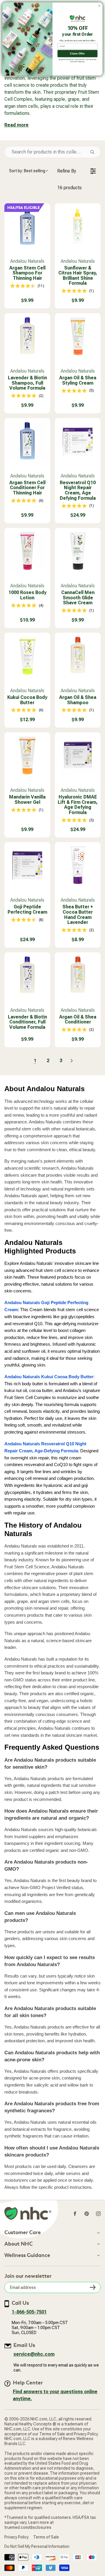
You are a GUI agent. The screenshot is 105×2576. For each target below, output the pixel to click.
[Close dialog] (99, 6)
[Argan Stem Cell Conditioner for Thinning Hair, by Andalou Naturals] (27, 441)
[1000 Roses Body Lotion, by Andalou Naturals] (27, 551)
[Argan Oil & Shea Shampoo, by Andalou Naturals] (78, 656)
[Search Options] (94, 152)
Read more (16, 125)
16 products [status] (69, 188)
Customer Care (23, 2233)
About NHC (19, 2244)
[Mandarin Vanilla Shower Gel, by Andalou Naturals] (27, 755)
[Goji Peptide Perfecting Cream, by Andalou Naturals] (27, 865)
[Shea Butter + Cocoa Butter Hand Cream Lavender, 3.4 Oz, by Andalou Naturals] (78, 865)
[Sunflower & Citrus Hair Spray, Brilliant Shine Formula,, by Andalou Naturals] (78, 226)
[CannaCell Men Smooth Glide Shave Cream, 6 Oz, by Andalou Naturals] (78, 551)
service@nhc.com (34, 2354)
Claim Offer (77, 53)
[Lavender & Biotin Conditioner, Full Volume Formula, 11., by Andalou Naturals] (27, 975)
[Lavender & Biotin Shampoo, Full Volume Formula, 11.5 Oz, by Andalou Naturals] (27, 336)
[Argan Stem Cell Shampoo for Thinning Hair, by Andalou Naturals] (27, 226)
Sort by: (27, 171)
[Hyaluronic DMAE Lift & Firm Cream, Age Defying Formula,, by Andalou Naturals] (78, 755)
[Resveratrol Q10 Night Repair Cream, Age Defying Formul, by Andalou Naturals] (78, 441)
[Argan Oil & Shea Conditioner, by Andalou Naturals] (78, 975)
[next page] (72, 1061)
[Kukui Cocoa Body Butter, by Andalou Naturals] (27, 656)
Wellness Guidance (27, 2256)
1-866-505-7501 (29, 2312)
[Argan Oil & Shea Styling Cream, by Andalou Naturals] (78, 336)
